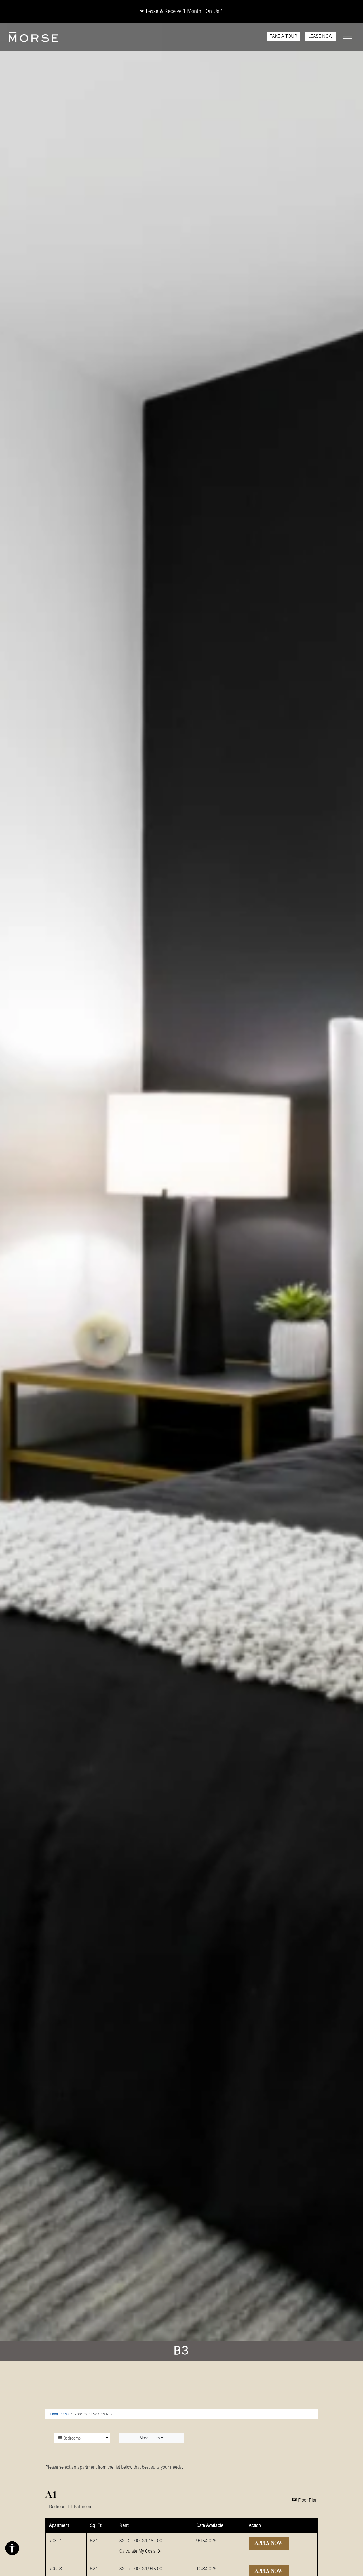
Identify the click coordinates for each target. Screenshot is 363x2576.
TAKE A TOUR (284, 36)
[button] (181, 11)
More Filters (150, 2438)
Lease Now (322, 36)
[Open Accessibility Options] (12, 2550)
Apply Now (272, 2543)
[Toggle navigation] (347, 37)
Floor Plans (59, 2414)
